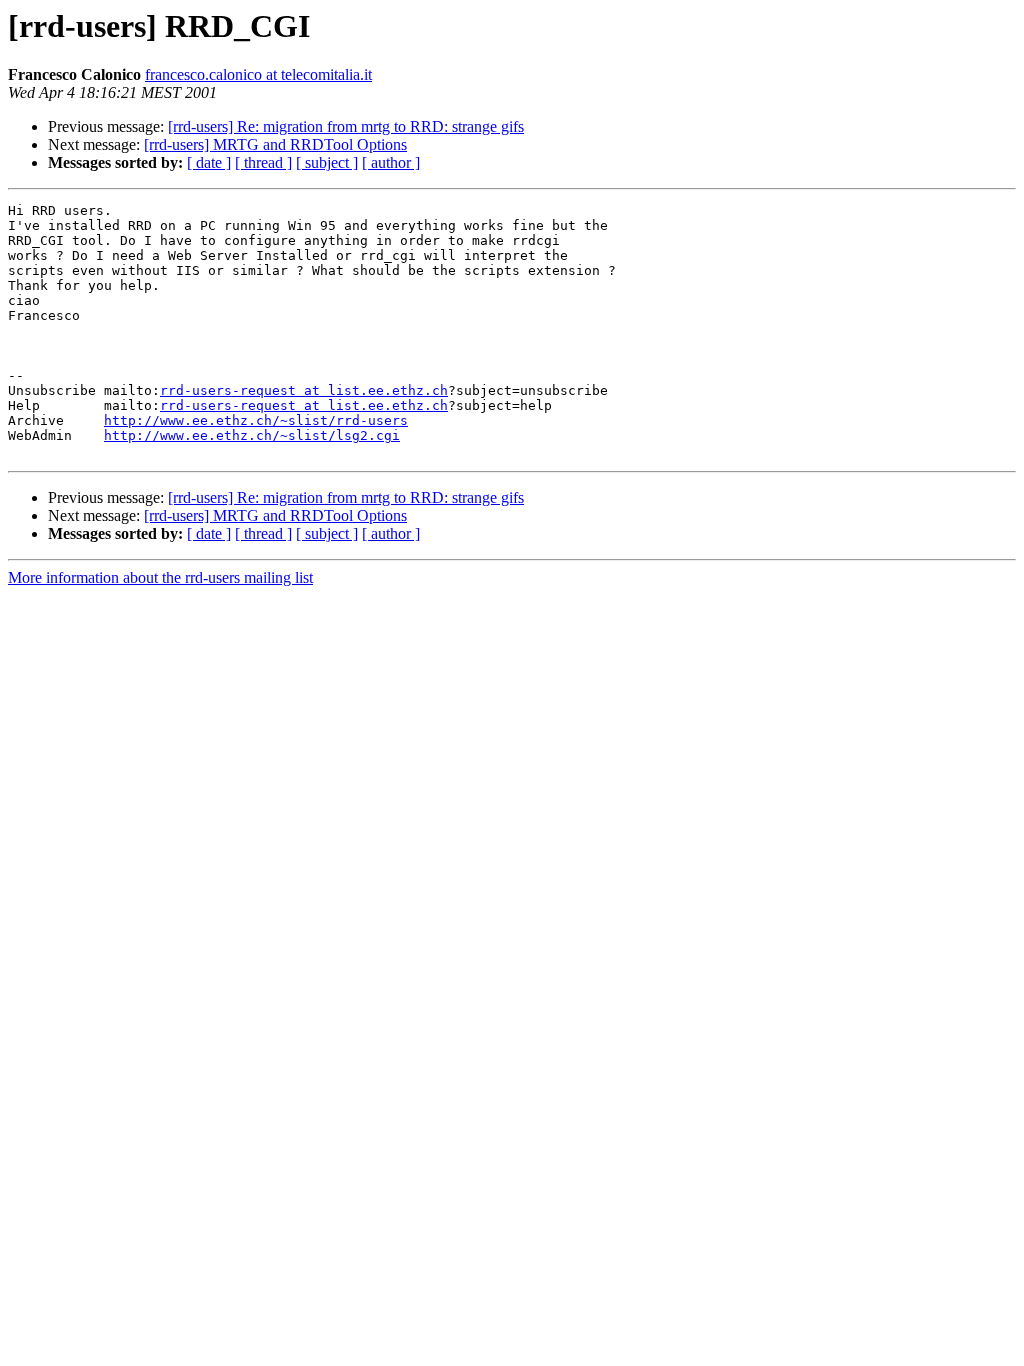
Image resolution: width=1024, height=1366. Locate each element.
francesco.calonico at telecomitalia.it (258, 74)
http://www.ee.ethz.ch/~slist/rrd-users (256, 420)
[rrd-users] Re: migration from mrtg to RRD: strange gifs (346, 126)
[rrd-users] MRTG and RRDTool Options (275, 144)
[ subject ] (327, 162)
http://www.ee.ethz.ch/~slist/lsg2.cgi (252, 435)
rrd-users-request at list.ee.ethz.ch (304, 390)
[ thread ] (263, 162)
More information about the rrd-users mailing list (160, 577)
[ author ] (391, 162)
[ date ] (209, 162)
